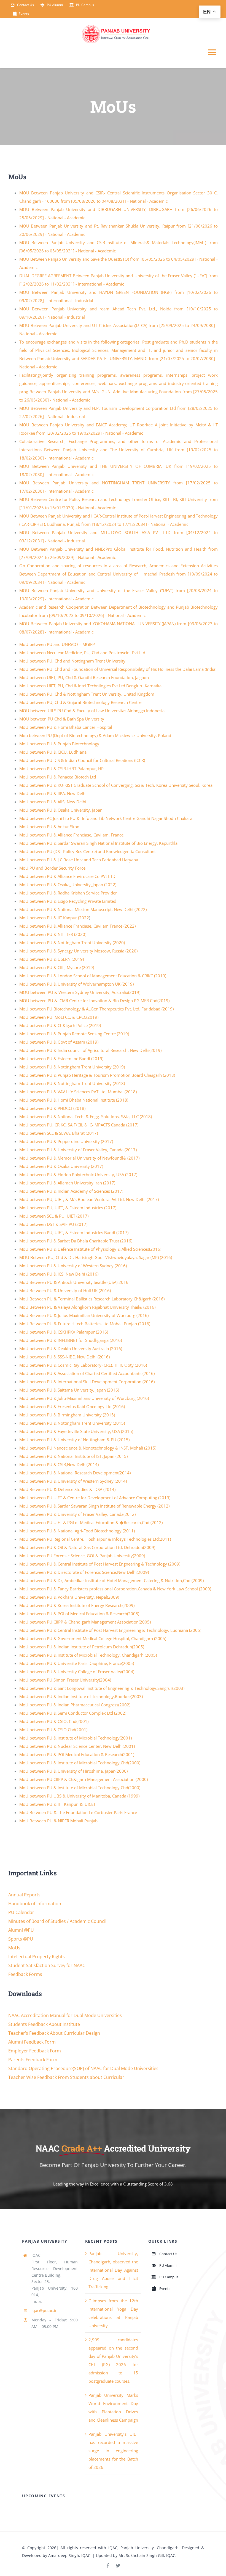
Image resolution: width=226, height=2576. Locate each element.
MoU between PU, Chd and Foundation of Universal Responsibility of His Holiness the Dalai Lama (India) (118, 669)
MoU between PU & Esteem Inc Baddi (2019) (61, 1059)
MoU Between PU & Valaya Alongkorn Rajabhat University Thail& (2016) (87, 1307)
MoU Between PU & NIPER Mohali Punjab (58, 1821)
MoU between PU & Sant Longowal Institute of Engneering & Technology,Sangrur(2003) (102, 1688)
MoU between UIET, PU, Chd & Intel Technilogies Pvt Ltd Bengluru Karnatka (90, 686)
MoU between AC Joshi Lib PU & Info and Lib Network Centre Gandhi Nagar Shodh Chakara (106, 818)
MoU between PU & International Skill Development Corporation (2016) (87, 1382)
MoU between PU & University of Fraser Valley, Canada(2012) (77, 1514)
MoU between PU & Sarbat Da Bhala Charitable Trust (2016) (76, 1241)
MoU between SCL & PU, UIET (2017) (54, 1216)
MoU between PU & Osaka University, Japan (61, 810)
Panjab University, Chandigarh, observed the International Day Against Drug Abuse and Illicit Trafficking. (113, 2270)
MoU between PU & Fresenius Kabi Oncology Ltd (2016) (72, 1406)
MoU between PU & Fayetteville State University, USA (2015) (76, 1431)
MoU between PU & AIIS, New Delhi (53, 802)
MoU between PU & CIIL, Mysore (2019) (57, 967)
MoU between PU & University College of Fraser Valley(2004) (77, 1672)
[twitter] (118, 2566)
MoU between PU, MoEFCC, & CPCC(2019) (59, 1017)
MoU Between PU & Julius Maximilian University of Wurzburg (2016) (84, 1315)
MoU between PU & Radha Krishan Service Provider (68, 893)
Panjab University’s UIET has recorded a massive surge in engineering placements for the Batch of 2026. (113, 2451)
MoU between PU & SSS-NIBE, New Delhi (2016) (64, 1357)
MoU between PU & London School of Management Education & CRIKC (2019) (93, 976)
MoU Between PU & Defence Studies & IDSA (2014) (67, 1489)
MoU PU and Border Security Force (52, 868)
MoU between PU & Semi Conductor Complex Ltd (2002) (73, 1713)
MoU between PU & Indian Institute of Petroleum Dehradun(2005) (82, 1647)
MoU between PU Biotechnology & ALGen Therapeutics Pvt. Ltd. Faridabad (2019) (96, 1009)
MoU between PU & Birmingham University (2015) (67, 1415)
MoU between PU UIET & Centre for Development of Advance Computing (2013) (95, 1498)
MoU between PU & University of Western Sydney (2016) (73, 1266)
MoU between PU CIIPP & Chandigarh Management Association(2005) (85, 1622)
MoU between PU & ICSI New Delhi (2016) (59, 1274)
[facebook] (108, 2566)
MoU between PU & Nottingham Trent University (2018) (72, 1083)
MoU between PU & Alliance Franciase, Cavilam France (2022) (77, 926)
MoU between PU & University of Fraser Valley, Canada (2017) (78, 1150)
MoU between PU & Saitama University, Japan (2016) (69, 1390)
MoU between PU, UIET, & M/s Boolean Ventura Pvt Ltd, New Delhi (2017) (89, 1199)
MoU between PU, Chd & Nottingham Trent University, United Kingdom (87, 694)
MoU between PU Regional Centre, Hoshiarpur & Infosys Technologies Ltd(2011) (95, 1539)
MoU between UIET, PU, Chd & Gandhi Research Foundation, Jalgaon (84, 677)
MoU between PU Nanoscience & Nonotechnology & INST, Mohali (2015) (88, 1448)
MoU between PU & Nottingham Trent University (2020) (72, 943)
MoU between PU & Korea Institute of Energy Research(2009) (77, 1605)
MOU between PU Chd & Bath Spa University (62, 719)
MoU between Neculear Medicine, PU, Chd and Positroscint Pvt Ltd (82, 653)
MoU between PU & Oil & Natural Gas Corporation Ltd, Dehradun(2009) (87, 1547)
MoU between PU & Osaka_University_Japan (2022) (68, 885)
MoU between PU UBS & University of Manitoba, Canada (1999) (79, 1796)
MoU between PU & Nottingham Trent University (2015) (72, 1423)
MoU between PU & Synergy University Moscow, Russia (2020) (78, 951)
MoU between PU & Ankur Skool (50, 827)
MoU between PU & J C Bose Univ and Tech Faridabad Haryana (79, 860)
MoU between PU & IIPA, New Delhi (53, 793)
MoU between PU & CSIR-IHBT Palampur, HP (61, 769)
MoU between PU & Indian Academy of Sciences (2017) (71, 1191)
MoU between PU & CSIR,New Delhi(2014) (59, 1464)
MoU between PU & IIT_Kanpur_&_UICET (57, 1804)
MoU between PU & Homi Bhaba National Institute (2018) (74, 1100)
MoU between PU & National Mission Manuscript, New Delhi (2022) (83, 909)
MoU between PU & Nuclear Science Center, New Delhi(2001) (77, 1746)
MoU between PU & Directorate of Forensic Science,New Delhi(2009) (84, 1572)
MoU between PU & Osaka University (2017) (61, 1166)
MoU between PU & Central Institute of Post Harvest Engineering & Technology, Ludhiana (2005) (110, 1630)
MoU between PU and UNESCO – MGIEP (57, 644)
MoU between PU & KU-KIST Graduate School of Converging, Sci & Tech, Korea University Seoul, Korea (116, 785)
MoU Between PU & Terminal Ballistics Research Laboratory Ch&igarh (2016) (92, 1299)
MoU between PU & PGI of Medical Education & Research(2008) (79, 1614)
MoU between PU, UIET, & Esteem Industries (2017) (68, 1208)
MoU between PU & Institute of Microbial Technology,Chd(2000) (80, 1763)
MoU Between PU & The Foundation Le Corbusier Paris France (78, 1812)
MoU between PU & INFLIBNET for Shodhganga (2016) (71, 1340)
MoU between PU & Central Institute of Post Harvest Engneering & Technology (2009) (100, 1564)
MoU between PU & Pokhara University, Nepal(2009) (69, 1597)
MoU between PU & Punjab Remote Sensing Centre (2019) (74, 1034)
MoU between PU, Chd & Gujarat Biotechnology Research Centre (80, 702)
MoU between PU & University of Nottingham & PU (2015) (74, 1440)
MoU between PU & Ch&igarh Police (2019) (60, 1025)
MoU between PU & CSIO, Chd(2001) (54, 1721)
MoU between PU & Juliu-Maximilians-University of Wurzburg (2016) (84, 1398)
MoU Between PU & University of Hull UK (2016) (65, 1290)
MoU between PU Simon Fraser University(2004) (65, 1680)
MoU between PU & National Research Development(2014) (75, 1473)
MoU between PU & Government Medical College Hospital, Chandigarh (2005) (93, 1638)
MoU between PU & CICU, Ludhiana (53, 752)
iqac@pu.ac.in (45, 2310)
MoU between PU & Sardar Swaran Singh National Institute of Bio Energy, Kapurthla (98, 843)
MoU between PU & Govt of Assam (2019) (59, 1042)
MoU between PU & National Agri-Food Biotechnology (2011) (77, 1531)
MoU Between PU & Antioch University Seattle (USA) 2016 (74, 1282)
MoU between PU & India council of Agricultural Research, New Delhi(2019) (90, 1050)
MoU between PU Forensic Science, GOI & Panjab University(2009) (82, 1556)
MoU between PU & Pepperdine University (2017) (66, 1141)
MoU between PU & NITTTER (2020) (53, 934)
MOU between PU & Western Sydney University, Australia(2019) (80, 992)
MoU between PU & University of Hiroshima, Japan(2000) (73, 1771)
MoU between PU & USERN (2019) (52, 959)
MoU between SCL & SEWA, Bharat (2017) (59, 1133)
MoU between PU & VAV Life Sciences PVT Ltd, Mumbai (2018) (78, 1092)
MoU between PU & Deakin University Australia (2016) (71, 1348)
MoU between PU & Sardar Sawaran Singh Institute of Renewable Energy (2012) (94, 1506)
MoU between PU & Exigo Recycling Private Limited (68, 901)
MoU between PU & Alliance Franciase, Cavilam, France (71, 835)
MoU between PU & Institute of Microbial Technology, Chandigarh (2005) (88, 1655)
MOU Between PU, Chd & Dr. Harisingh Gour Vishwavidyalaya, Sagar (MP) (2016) (96, 1257)
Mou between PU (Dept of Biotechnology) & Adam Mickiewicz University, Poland (95, 735)
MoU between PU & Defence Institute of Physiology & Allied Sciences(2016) (90, 1249)
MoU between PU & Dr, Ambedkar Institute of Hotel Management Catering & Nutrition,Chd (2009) (111, 1580)
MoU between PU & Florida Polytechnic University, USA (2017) (78, 1174)
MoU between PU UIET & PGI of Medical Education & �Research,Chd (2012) (91, 1522)
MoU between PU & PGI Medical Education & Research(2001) (77, 1754)
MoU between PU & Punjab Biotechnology (59, 744)
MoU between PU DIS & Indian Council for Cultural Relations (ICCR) (82, 760)
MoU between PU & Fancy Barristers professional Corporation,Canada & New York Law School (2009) (115, 1589)
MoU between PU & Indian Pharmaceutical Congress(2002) (75, 1705)
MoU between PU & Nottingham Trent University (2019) (72, 1067)
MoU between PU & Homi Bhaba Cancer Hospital (66, 727)
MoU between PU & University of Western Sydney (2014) (73, 1481)
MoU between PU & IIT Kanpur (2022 (54, 918)
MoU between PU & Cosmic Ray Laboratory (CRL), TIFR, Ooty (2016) (83, 1365)
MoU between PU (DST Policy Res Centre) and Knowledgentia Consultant (88, 851)
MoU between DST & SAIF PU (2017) (53, 1224)
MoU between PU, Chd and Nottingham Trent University (72, 661)
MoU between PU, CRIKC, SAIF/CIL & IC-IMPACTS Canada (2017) (79, 1125)
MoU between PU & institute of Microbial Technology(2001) (76, 1738)
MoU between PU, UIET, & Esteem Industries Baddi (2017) (74, 1232)
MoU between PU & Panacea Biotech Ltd (58, 777)
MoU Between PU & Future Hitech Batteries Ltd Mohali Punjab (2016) (85, 1324)
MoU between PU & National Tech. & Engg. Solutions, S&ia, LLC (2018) (86, 1117)
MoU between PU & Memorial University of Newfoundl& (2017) (79, 1158)
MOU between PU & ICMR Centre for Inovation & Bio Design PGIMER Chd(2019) (94, 1001)
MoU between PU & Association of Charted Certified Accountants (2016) (87, 1373)
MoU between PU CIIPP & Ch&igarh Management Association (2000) (84, 1779)
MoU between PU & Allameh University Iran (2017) (67, 1183)
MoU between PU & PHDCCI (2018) (52, 1108)
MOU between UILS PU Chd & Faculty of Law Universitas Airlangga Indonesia (92, 711)
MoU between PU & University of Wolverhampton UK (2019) (76, 984)
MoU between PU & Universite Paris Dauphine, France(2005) (77, 1663)
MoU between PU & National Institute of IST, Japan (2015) (73, 1456)
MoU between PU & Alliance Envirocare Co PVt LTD (67, 876)
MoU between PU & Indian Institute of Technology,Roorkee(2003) (81, 1696)
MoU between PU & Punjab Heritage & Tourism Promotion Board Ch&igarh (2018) (97, 1075)
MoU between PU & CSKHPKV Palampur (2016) (64, 1332)
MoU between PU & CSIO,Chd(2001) (53, 1730)
